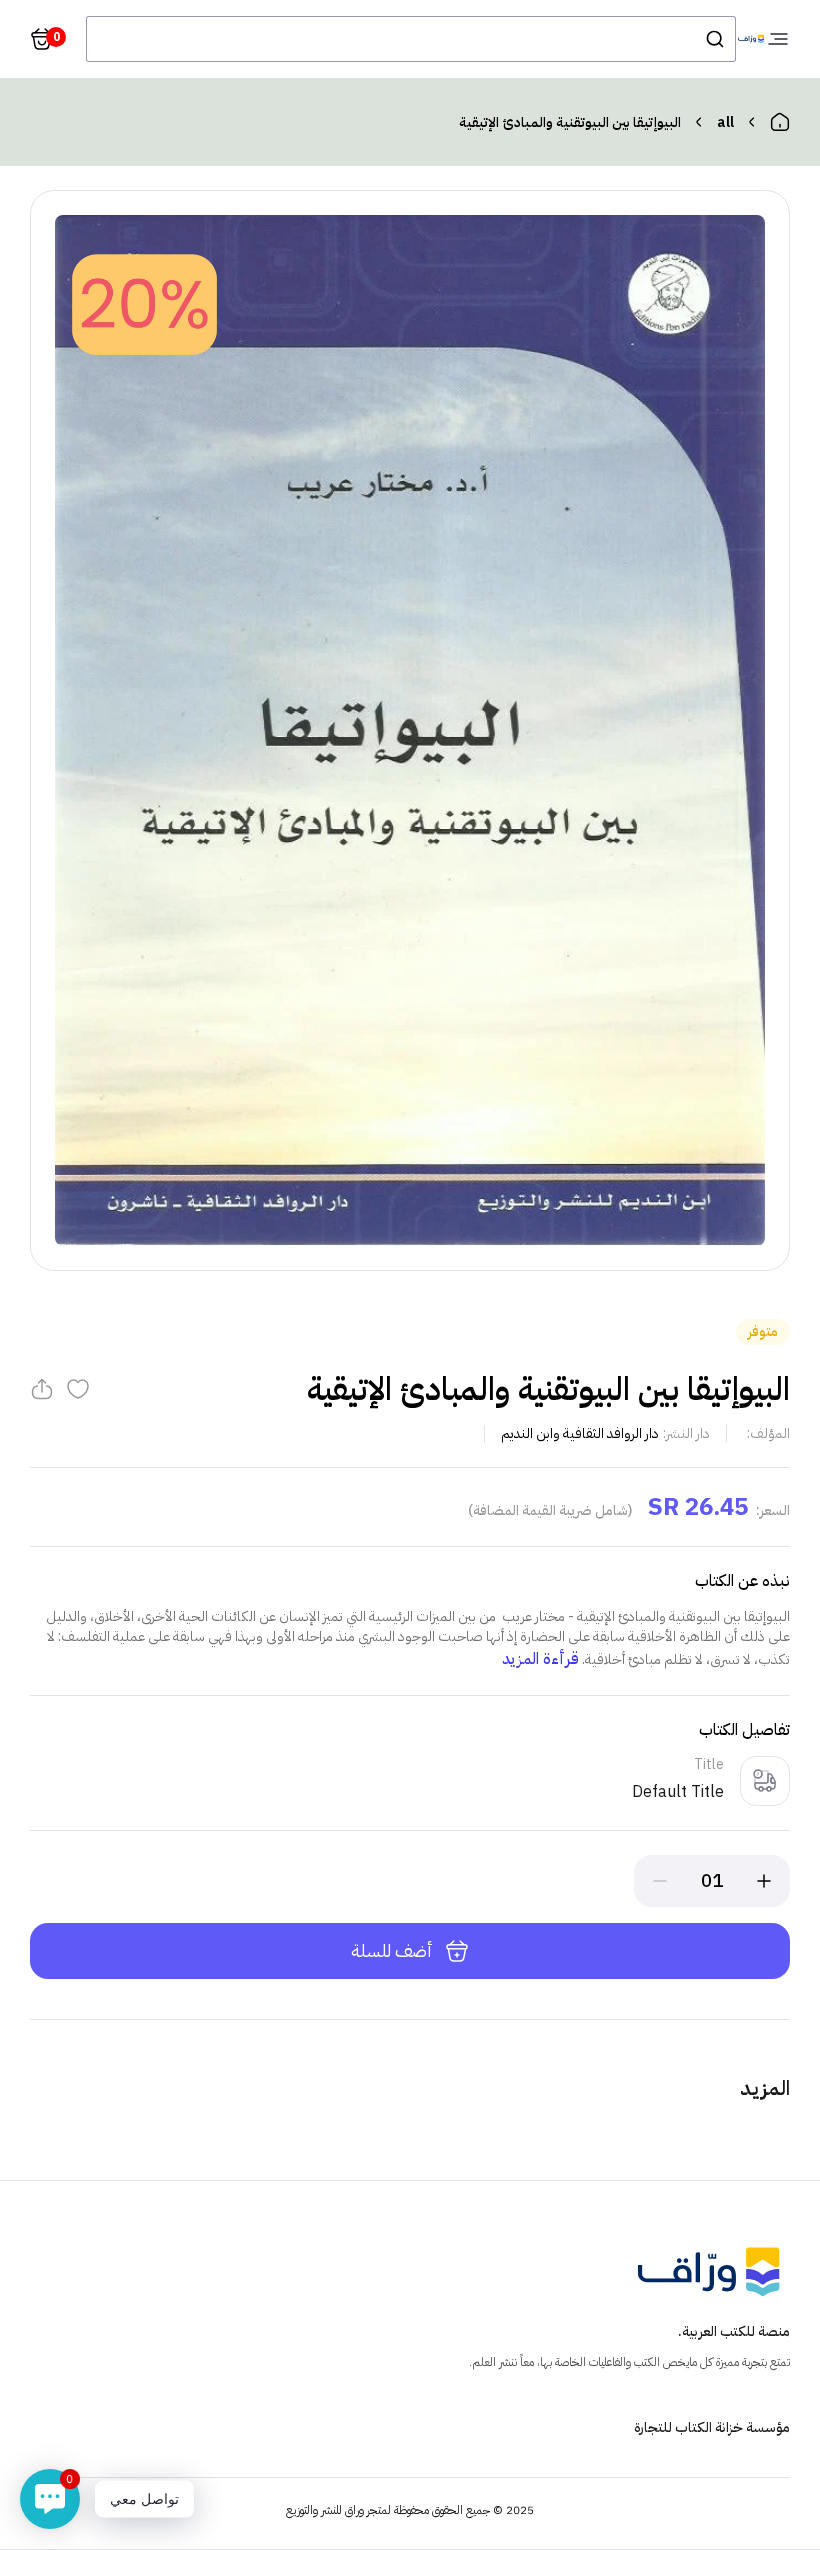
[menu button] (778, 39)
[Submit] (713, 39)
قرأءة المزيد (540, 1659)
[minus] (660, 1881)
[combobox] (411, 39)
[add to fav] (78, 1389)
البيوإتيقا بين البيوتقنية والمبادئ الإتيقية (570, 122)
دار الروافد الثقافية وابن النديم (580, 1433)
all (725, 122)
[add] (764, 1881)
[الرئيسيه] (780, 122)
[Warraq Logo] (751, 39)
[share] (42, 1389)
